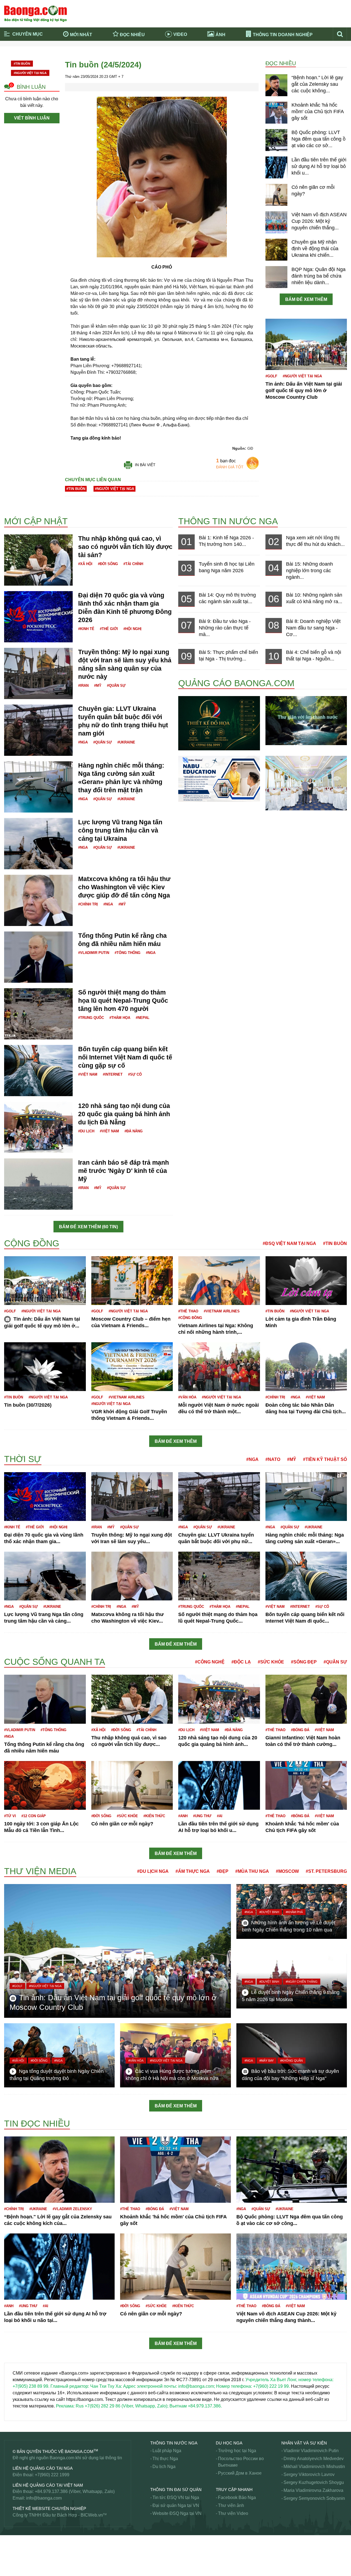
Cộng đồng (32, 1243)
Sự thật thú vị (17, 2554)
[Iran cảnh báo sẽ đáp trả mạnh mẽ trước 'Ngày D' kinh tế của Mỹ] (38, 1183)
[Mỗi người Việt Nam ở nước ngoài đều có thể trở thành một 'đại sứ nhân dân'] (219, 1367)
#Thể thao (188, 1311)
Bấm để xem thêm (306, 299)
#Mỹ (98, 686)
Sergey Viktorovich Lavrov (309, 2474)
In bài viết (145, 465)
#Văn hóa (187, 1397)
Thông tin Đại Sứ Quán (176, 2490)
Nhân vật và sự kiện (304, 2443)
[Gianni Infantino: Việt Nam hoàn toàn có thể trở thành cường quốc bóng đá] (306, 1699)
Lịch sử (11, 1650)
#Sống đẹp (304, 1662)
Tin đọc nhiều (37, 2124)
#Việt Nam (88, 1074)
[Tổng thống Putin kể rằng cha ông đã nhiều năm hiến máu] (38, 957)
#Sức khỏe (271, 1662)
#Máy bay (267, 2061)
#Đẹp (223, 1871)
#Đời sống (108, 564)
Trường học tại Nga (237, 2451)
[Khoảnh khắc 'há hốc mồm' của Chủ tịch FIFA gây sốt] (276, 112)
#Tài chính (133, 564)
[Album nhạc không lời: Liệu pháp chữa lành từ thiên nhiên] (306, 720)
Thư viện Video (233, 2513)
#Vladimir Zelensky (72, 2209)
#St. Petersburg (326, 1871)
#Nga (83, 742)
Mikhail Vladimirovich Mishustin (314, 2467)
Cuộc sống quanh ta (55, 1662)
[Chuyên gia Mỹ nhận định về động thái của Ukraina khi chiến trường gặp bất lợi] (276, 249)
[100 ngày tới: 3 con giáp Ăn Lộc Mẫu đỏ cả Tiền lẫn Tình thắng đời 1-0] (45, 1785)
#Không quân (291, 2061)
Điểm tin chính (28, 59)
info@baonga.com (44, 2498)
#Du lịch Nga (153, 1871)
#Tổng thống (128, 953)
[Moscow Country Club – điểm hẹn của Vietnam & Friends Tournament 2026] (132, 1280)
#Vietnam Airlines (222, 1311)
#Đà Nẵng (134, 1131)
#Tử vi (10, 1816)
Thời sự (187, 59)
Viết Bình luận (32, 118)
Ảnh (220, 35)
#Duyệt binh (269, 1912)
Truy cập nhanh (234, 2490)
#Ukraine (126, 742)
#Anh (183, 1816)
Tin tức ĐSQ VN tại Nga (176, 2497)
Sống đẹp (14, 2567)
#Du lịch (86, 1131)
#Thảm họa (120, 1018)
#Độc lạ (241, 1662)
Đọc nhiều (132, 35)
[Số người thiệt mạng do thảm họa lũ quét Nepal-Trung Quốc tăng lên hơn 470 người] (38, 1013)
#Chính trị (88, 904)
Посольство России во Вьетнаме (241, 2462)
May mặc (13, 1865)
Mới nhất (81, 35)
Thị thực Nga (165, 2459)
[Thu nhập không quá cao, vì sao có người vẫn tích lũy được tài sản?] (38, 559)
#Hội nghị (132, 629)
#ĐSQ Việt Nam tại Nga (289, 1243)
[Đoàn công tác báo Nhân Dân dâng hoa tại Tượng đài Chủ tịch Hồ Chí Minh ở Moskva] (306, 1367)
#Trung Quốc (91, 1018)
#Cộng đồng (190, 1318)
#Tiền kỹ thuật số (325, 1459)
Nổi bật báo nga (277, 59)
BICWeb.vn (92, 2515)
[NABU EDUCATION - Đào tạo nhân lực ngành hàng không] (219, 779)
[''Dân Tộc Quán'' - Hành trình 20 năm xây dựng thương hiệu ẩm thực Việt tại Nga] (306, 783)
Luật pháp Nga (167, 2451)
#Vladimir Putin (94, 953)
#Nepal (143, 1018)
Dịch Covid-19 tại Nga (118, 59)
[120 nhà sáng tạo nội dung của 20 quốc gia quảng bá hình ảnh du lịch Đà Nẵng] (38, 1127)
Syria (9, 2547)
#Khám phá (294, 1912)
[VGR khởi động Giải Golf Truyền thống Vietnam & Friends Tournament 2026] (132, 1367)
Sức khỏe (14, 2561)
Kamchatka (15, 1652)
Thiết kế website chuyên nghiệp (49, 2508)
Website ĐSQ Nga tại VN (177, 2513)
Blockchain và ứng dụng (120, 51)
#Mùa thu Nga (252, 1871)
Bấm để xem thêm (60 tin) (88, 1227)
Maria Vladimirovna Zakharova (313, 2490)
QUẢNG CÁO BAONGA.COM (236, 683)
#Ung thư (202, 1816)
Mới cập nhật (36, 521)
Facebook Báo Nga (237, 2497)
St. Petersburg (18, 2541)
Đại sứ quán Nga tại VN (176, 2505)
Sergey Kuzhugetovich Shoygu (314, 2482)
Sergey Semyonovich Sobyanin (314, 2498)
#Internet (113, 1074)
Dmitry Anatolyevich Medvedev (314, 2459)
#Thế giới (109, 629)
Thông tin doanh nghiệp (283, 35)
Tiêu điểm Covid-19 (198, 51)
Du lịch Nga (164, 2467)
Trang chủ (24, 51)
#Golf (271, 376)
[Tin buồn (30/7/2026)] (45, 1367)
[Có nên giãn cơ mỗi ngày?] (276, 195)
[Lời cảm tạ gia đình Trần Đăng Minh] (306, 1280)
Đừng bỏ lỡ (273, 51)
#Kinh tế (86, 629)
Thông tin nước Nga (228, 521)
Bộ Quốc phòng (19, 504)
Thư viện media (40, 1871)
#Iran (83, 686)
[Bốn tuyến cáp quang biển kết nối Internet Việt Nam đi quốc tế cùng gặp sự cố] (38, 1070)
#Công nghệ (210, 1662)
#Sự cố (135, 1074)
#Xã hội (85, 564)
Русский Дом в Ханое (240, 2473)
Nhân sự (13, 2112)
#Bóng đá (300, 1730)
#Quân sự (116, 686)
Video (180, 34)
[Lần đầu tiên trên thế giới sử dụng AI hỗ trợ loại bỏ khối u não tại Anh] (276, 167)
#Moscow (287, 1871)
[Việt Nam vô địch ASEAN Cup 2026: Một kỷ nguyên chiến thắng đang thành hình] (276, 222)
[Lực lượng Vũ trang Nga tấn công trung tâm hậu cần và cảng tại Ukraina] (38, 843)
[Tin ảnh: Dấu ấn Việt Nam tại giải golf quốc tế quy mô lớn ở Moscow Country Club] (306, 344)
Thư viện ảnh (231, 2505)
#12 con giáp (34, 1816)
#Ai (220, 1816)
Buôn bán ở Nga (20, 497)
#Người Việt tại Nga (30, 73)
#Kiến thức (154, 1816)
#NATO (273, 1459)
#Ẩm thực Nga (193, 1871)
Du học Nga (229, 2443)
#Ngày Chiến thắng (302, 1982)
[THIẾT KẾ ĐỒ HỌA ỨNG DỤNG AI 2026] (219, 723)
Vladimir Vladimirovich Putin (311, 2451)
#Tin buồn (22, 64)
